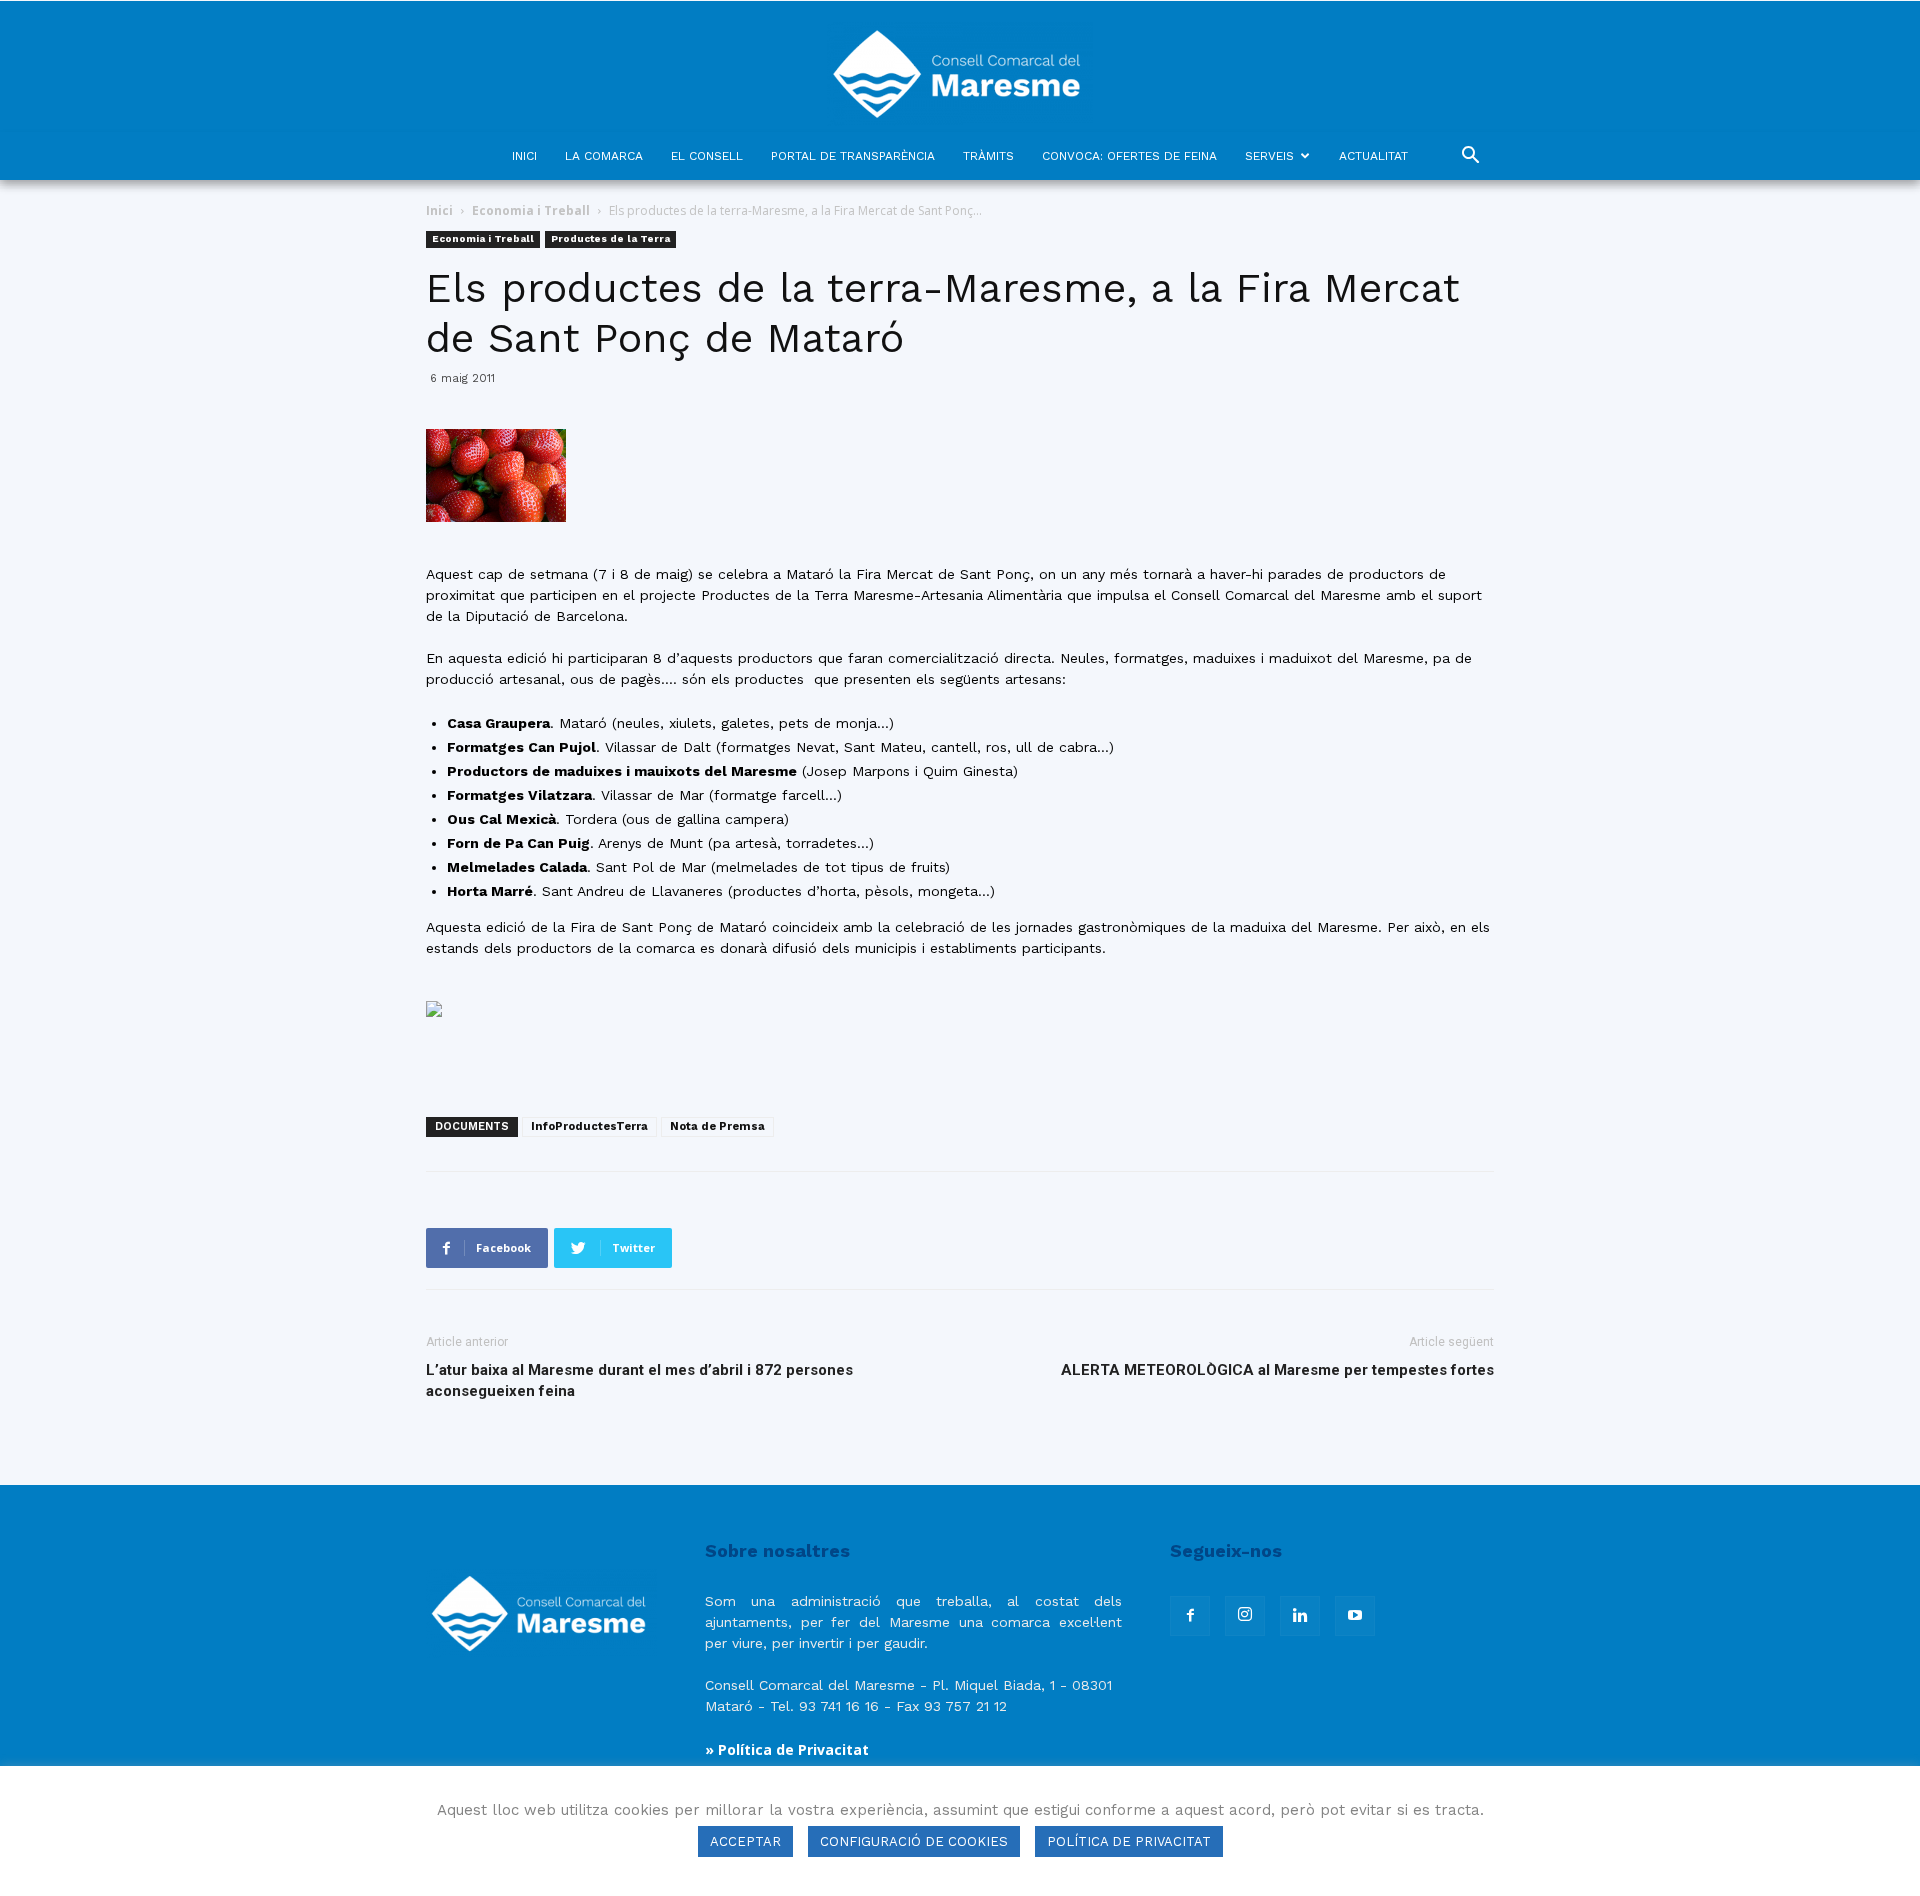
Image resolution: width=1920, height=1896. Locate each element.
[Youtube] (1355, 1616)
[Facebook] (1190, 1616)
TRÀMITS (988, 156)
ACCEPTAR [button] (745, 1841)
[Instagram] (1245, 1616)
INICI (524, 156)
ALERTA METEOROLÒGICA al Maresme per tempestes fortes (1277, 1370)
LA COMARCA (604, 156)
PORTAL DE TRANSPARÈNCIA (853, 156)
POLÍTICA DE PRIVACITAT (1129, 1841)
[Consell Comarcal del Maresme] (960, 66)
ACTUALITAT (1373, 156)
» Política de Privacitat (787, 1749)
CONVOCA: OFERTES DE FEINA (1129, 156)
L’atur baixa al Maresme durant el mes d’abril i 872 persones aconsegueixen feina (639, 1380)
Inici (439, 210)
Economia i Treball (531, 210)
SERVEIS (1269, 156)
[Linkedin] (1300, 1616)
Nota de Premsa (717, 1126)
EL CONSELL (707, 156)
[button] (1470, 157)
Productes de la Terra (610, 238)
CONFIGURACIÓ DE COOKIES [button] (914, 1841)
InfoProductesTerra (589, 1126)
